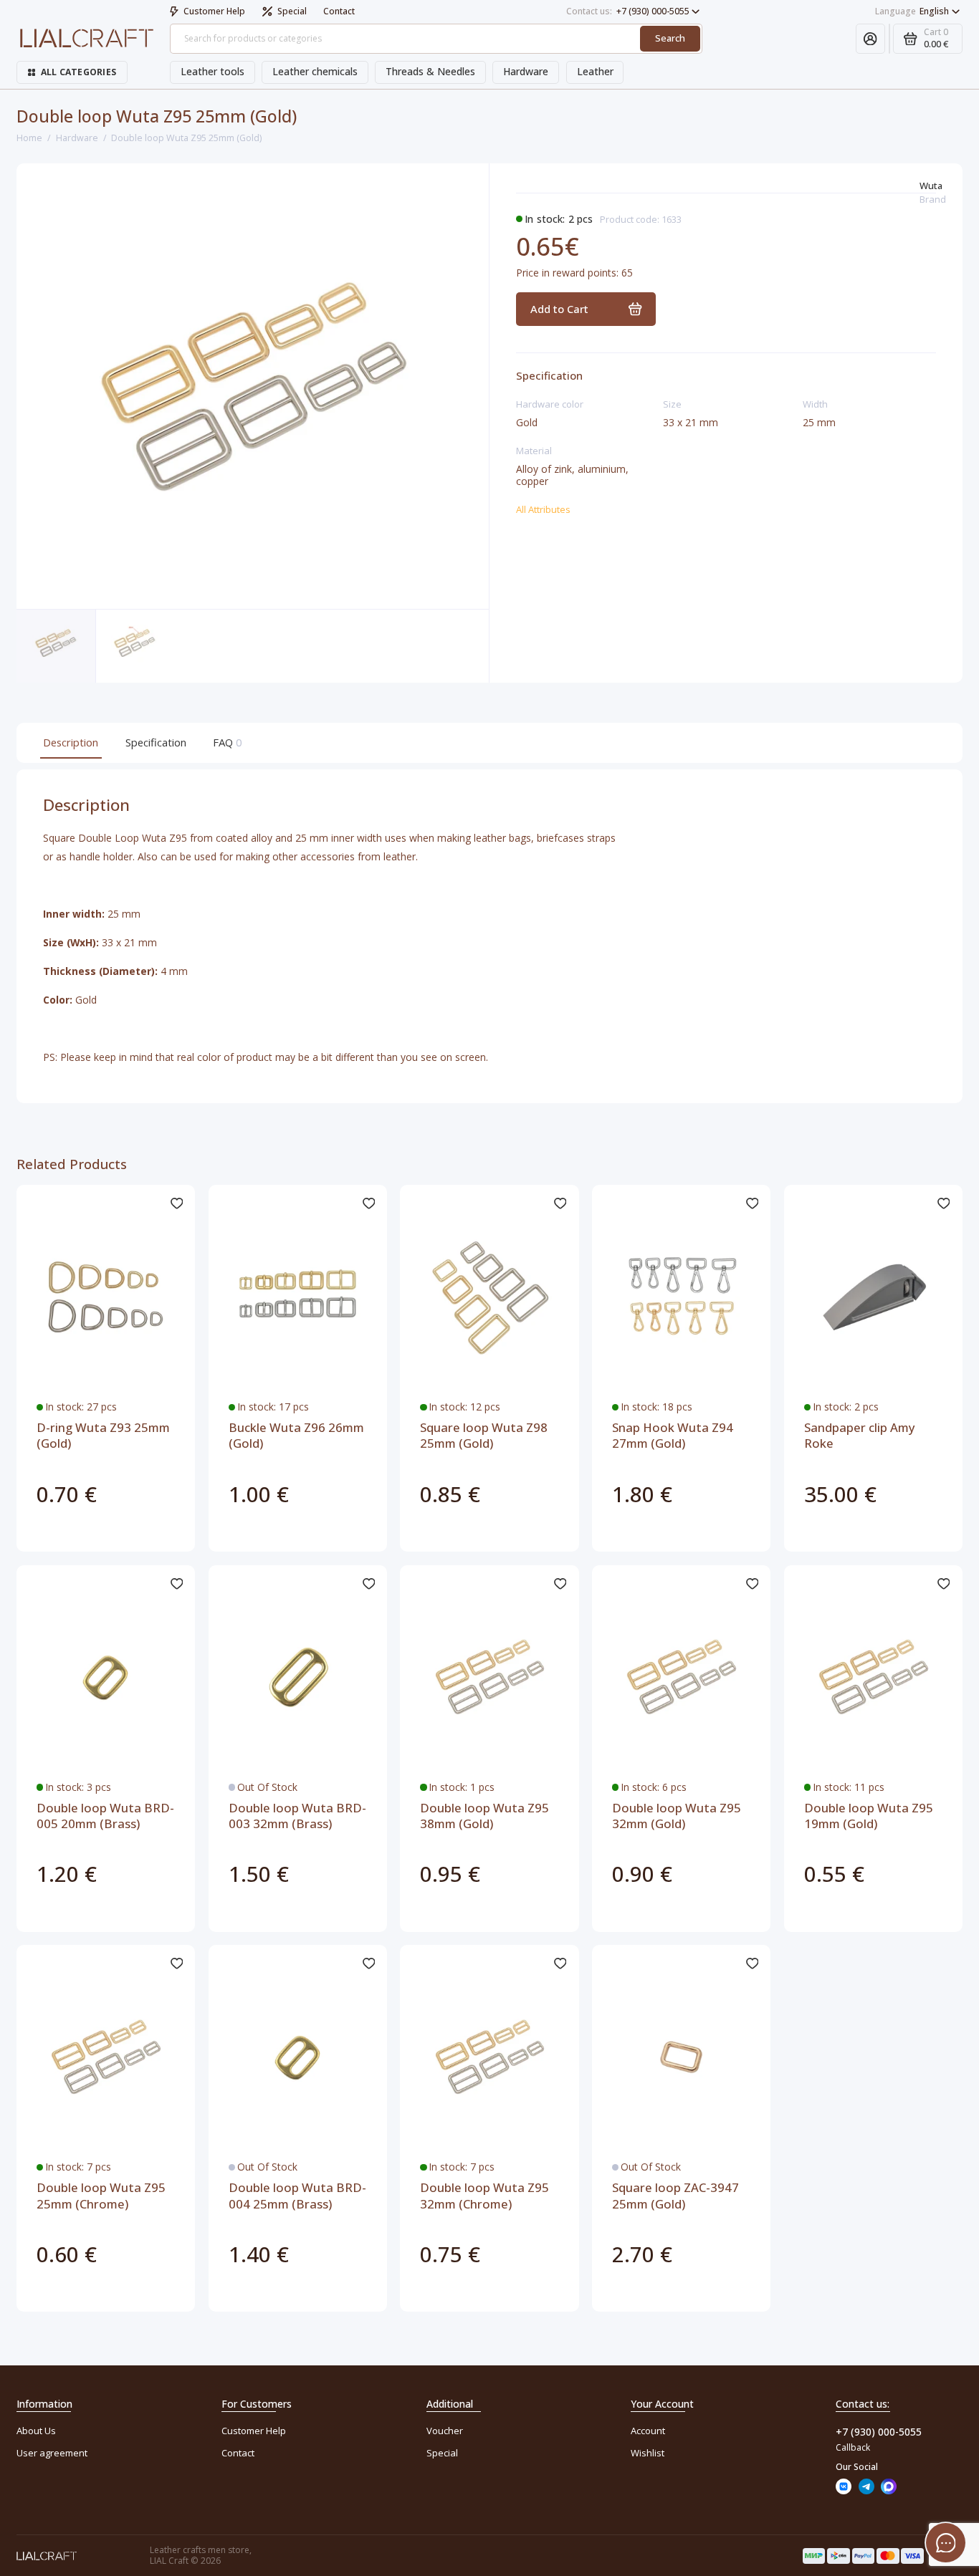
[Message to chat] (946, 2543)
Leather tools (212, 71)
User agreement (52, 2453)
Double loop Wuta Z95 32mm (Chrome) (484, 2196)
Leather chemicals (315, 71)
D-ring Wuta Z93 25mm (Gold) (103, 1436)
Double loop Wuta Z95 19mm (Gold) (869, 1816)
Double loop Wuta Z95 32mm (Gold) (677, 1816)
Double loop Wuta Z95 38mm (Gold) (484, 1816)
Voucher (445, 2431)
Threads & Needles (430, 71)
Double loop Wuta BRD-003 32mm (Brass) (297, 1816)
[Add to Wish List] (176, 1203)
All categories (78, 72)
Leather (595, 71)
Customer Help (214, 11)
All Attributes (543, 509)
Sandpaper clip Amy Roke (860, 1436)
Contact (339, 11)
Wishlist (648, 2453)
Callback (853, 2447)
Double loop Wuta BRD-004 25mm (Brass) (297, 2196)
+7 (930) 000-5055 (628, 11)
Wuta (931, 186)
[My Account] (870, 39)
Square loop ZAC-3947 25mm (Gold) (675, 2196)
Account (648, 2431)
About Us (36, 2431)
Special (292, 11)
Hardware (526, 71)
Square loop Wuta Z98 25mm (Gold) (484, 1436)
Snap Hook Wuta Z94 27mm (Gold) (673, 1436)
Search (670, 38)
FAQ (226, 742)
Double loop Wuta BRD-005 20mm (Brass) (105, 1816)
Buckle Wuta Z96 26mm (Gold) (296, 1436)
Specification (156, 742)
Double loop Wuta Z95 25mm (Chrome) (101, 2196)
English (912, 11)
